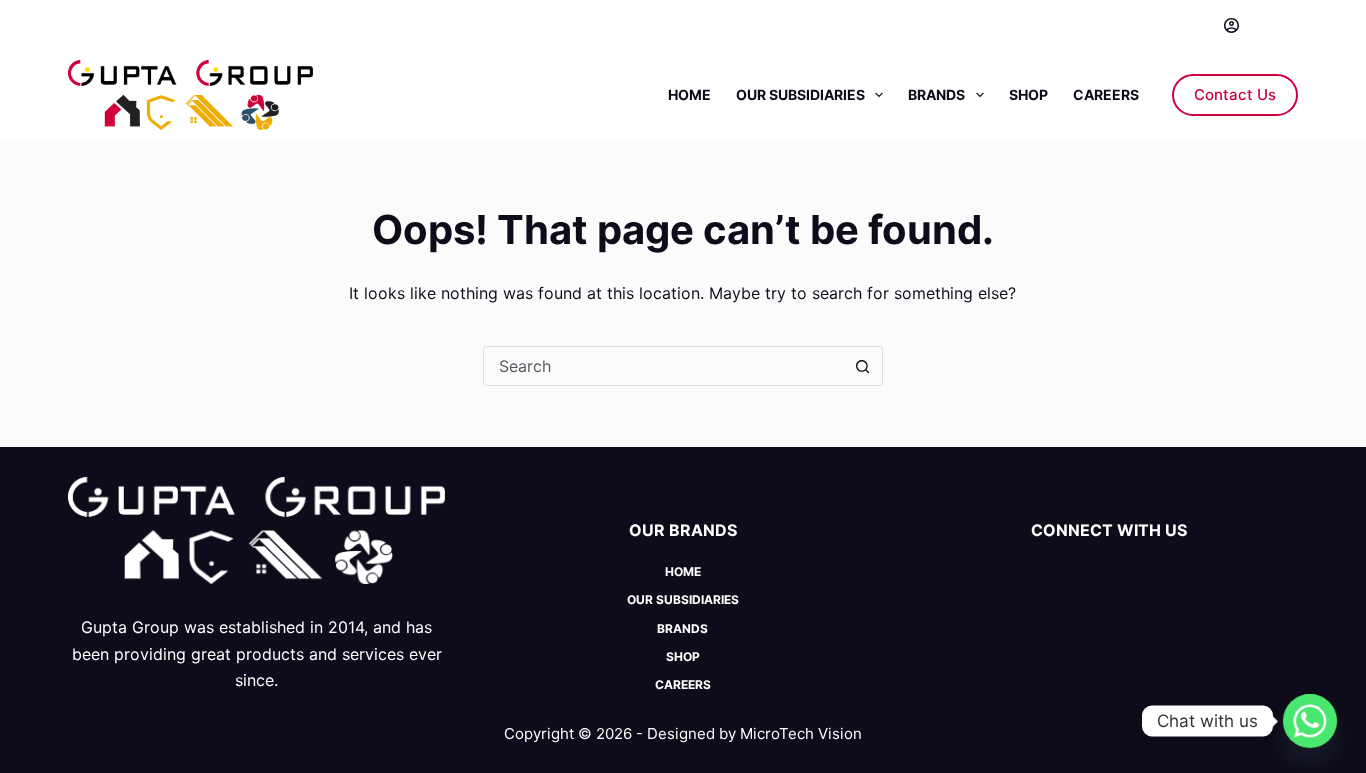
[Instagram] (135, 25)
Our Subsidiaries (800, 94)
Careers (1106, 94)
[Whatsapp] (1310, 721)
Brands (936, 94)
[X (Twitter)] (105, 25)
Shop (1028, 94)
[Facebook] (75, 25)
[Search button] (863, 366)
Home (689, 94)
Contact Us (1235, 94)
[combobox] (664, 366)
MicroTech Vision (801, 733)
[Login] (1231, 25)
